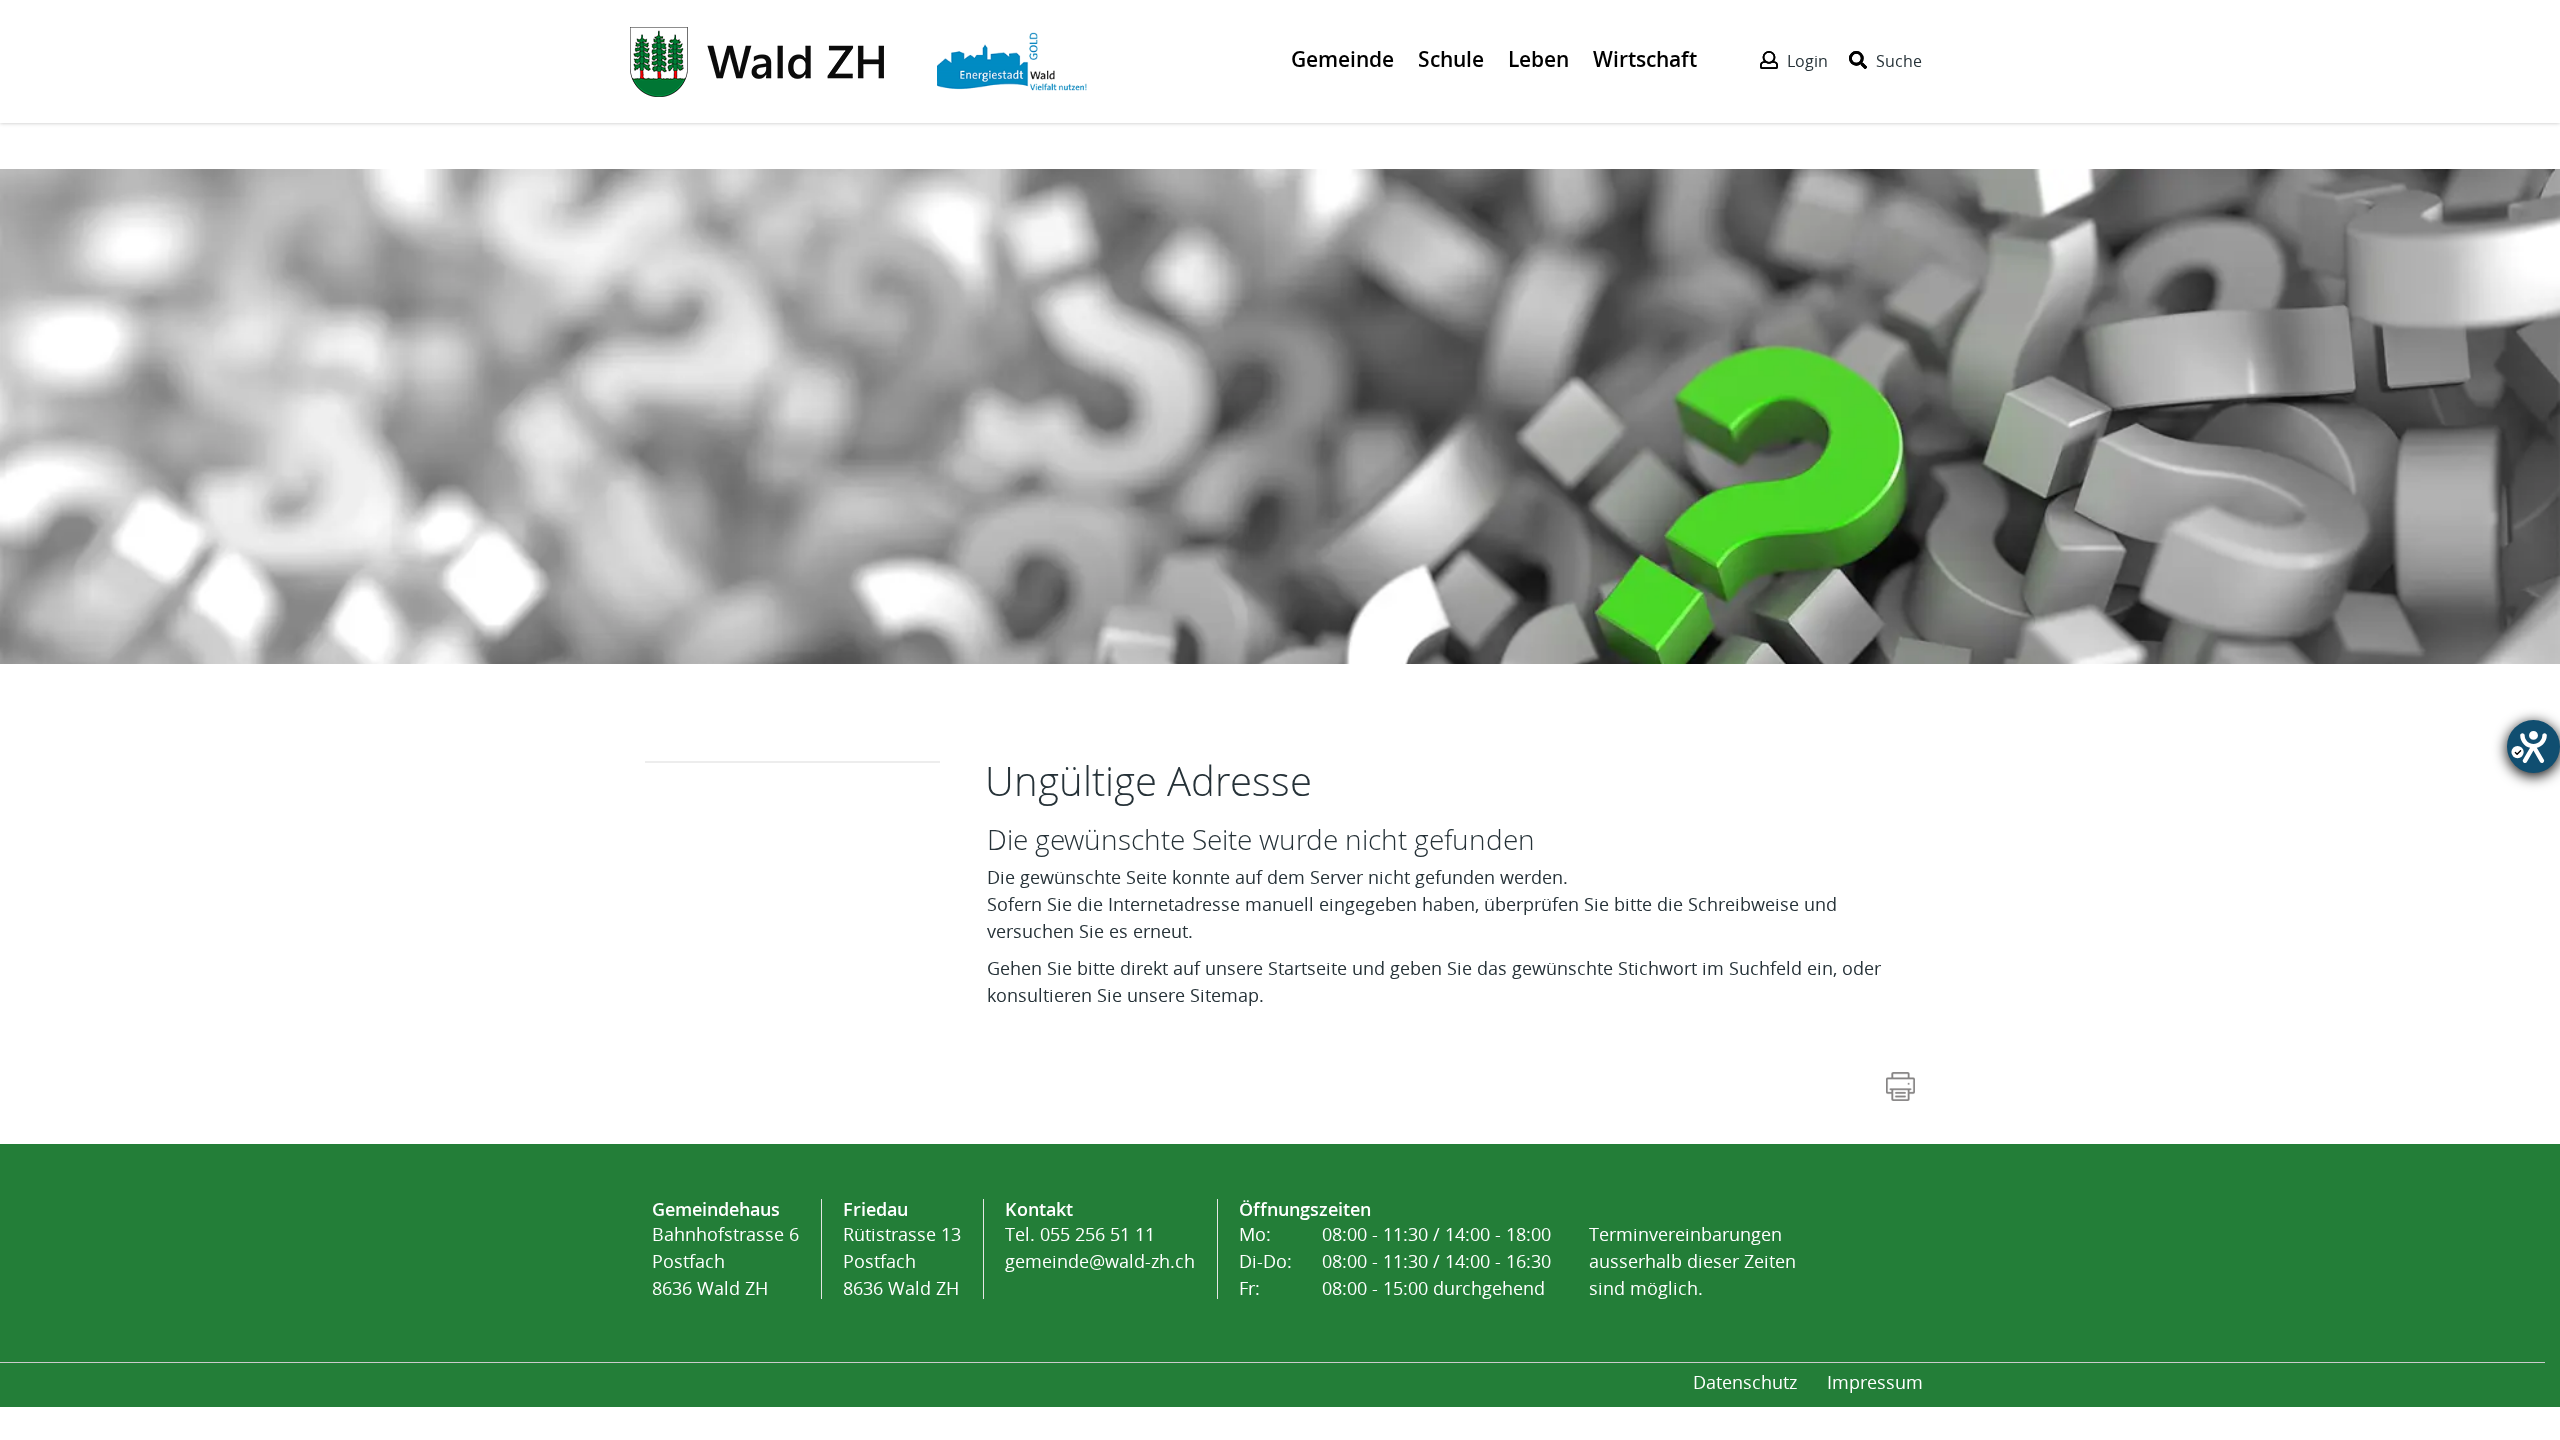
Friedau (875, 1209)
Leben (1538, 59)
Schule (1451, 59)
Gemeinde (1342, 59)
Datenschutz (1745, 1383)
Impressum (1875, 1383)
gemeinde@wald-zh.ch (1100, 1262)
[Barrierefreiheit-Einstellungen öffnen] (2533, 746)
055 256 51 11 (1097, 1235)
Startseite (1307, 969)
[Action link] (759, 60)
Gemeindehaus (716, 1209)
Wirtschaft (1645, 59)
